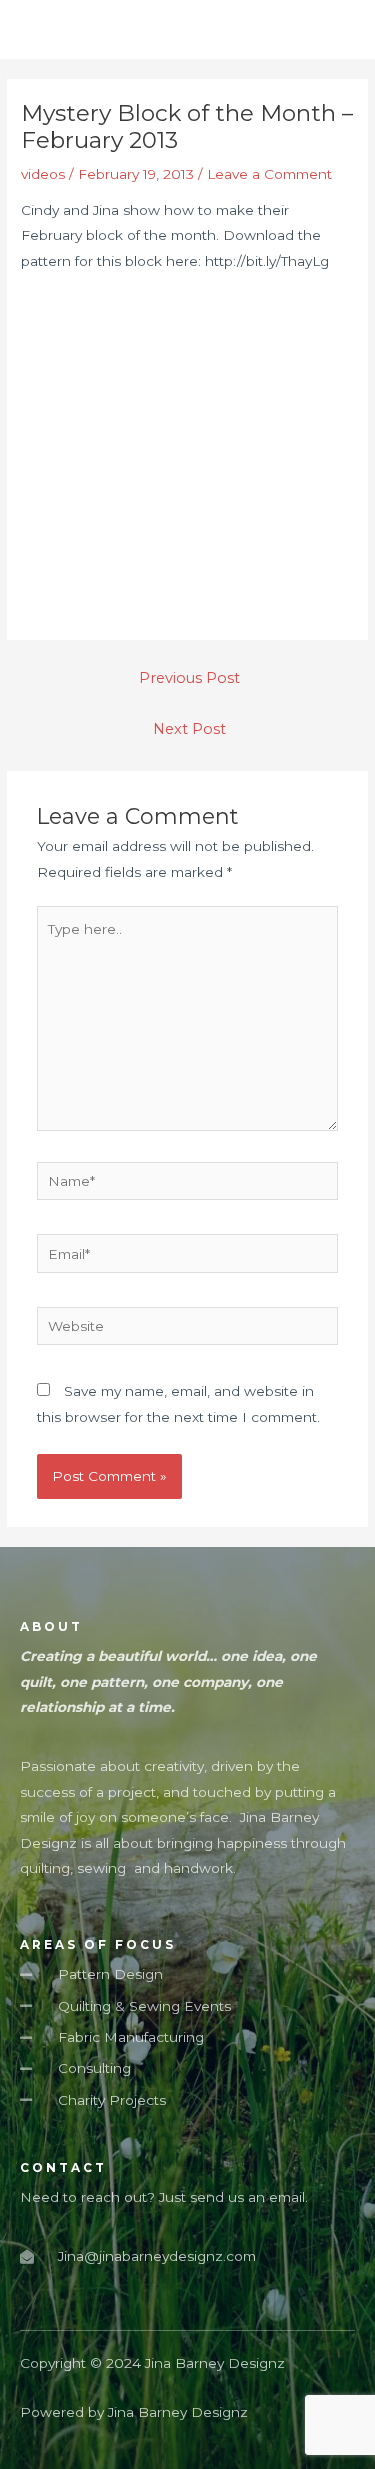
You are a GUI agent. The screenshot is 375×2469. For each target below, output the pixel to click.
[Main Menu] (334, 29)
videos (43, 174)
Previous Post (189, 678)
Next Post (189, 729)
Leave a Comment (269, 174)
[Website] (188, 1330)
